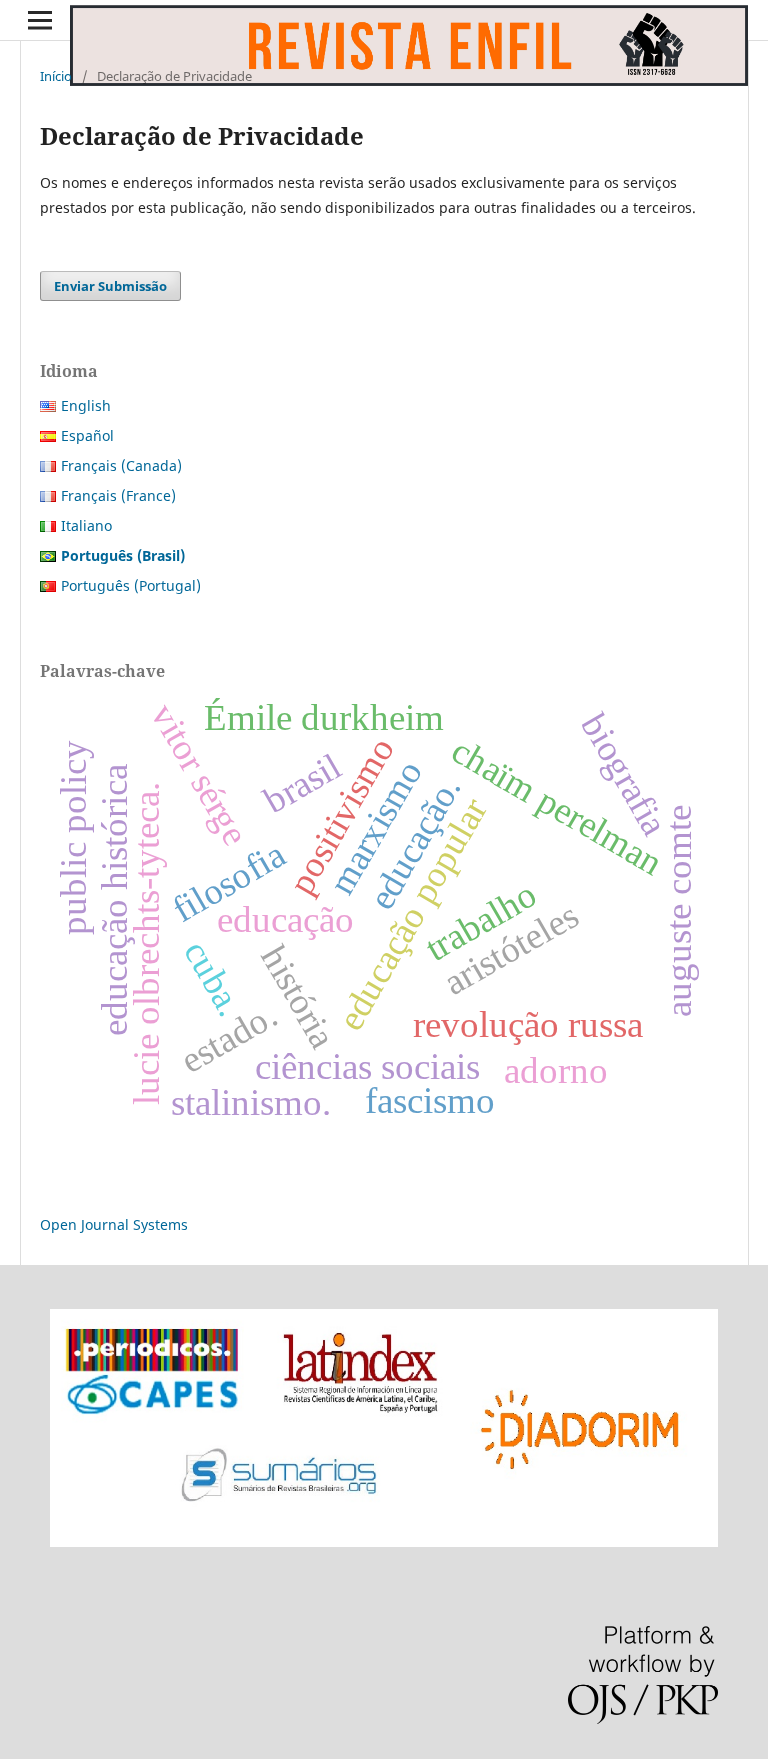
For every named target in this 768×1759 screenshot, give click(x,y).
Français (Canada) (121, 465)
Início (56, 76)
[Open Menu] (40, 20)
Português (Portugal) (131, 585)
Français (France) (118, 495)
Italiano (86, 525)
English (86, 405)
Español (87, 435)
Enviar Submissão (110, 286)
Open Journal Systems (114, 1224)
